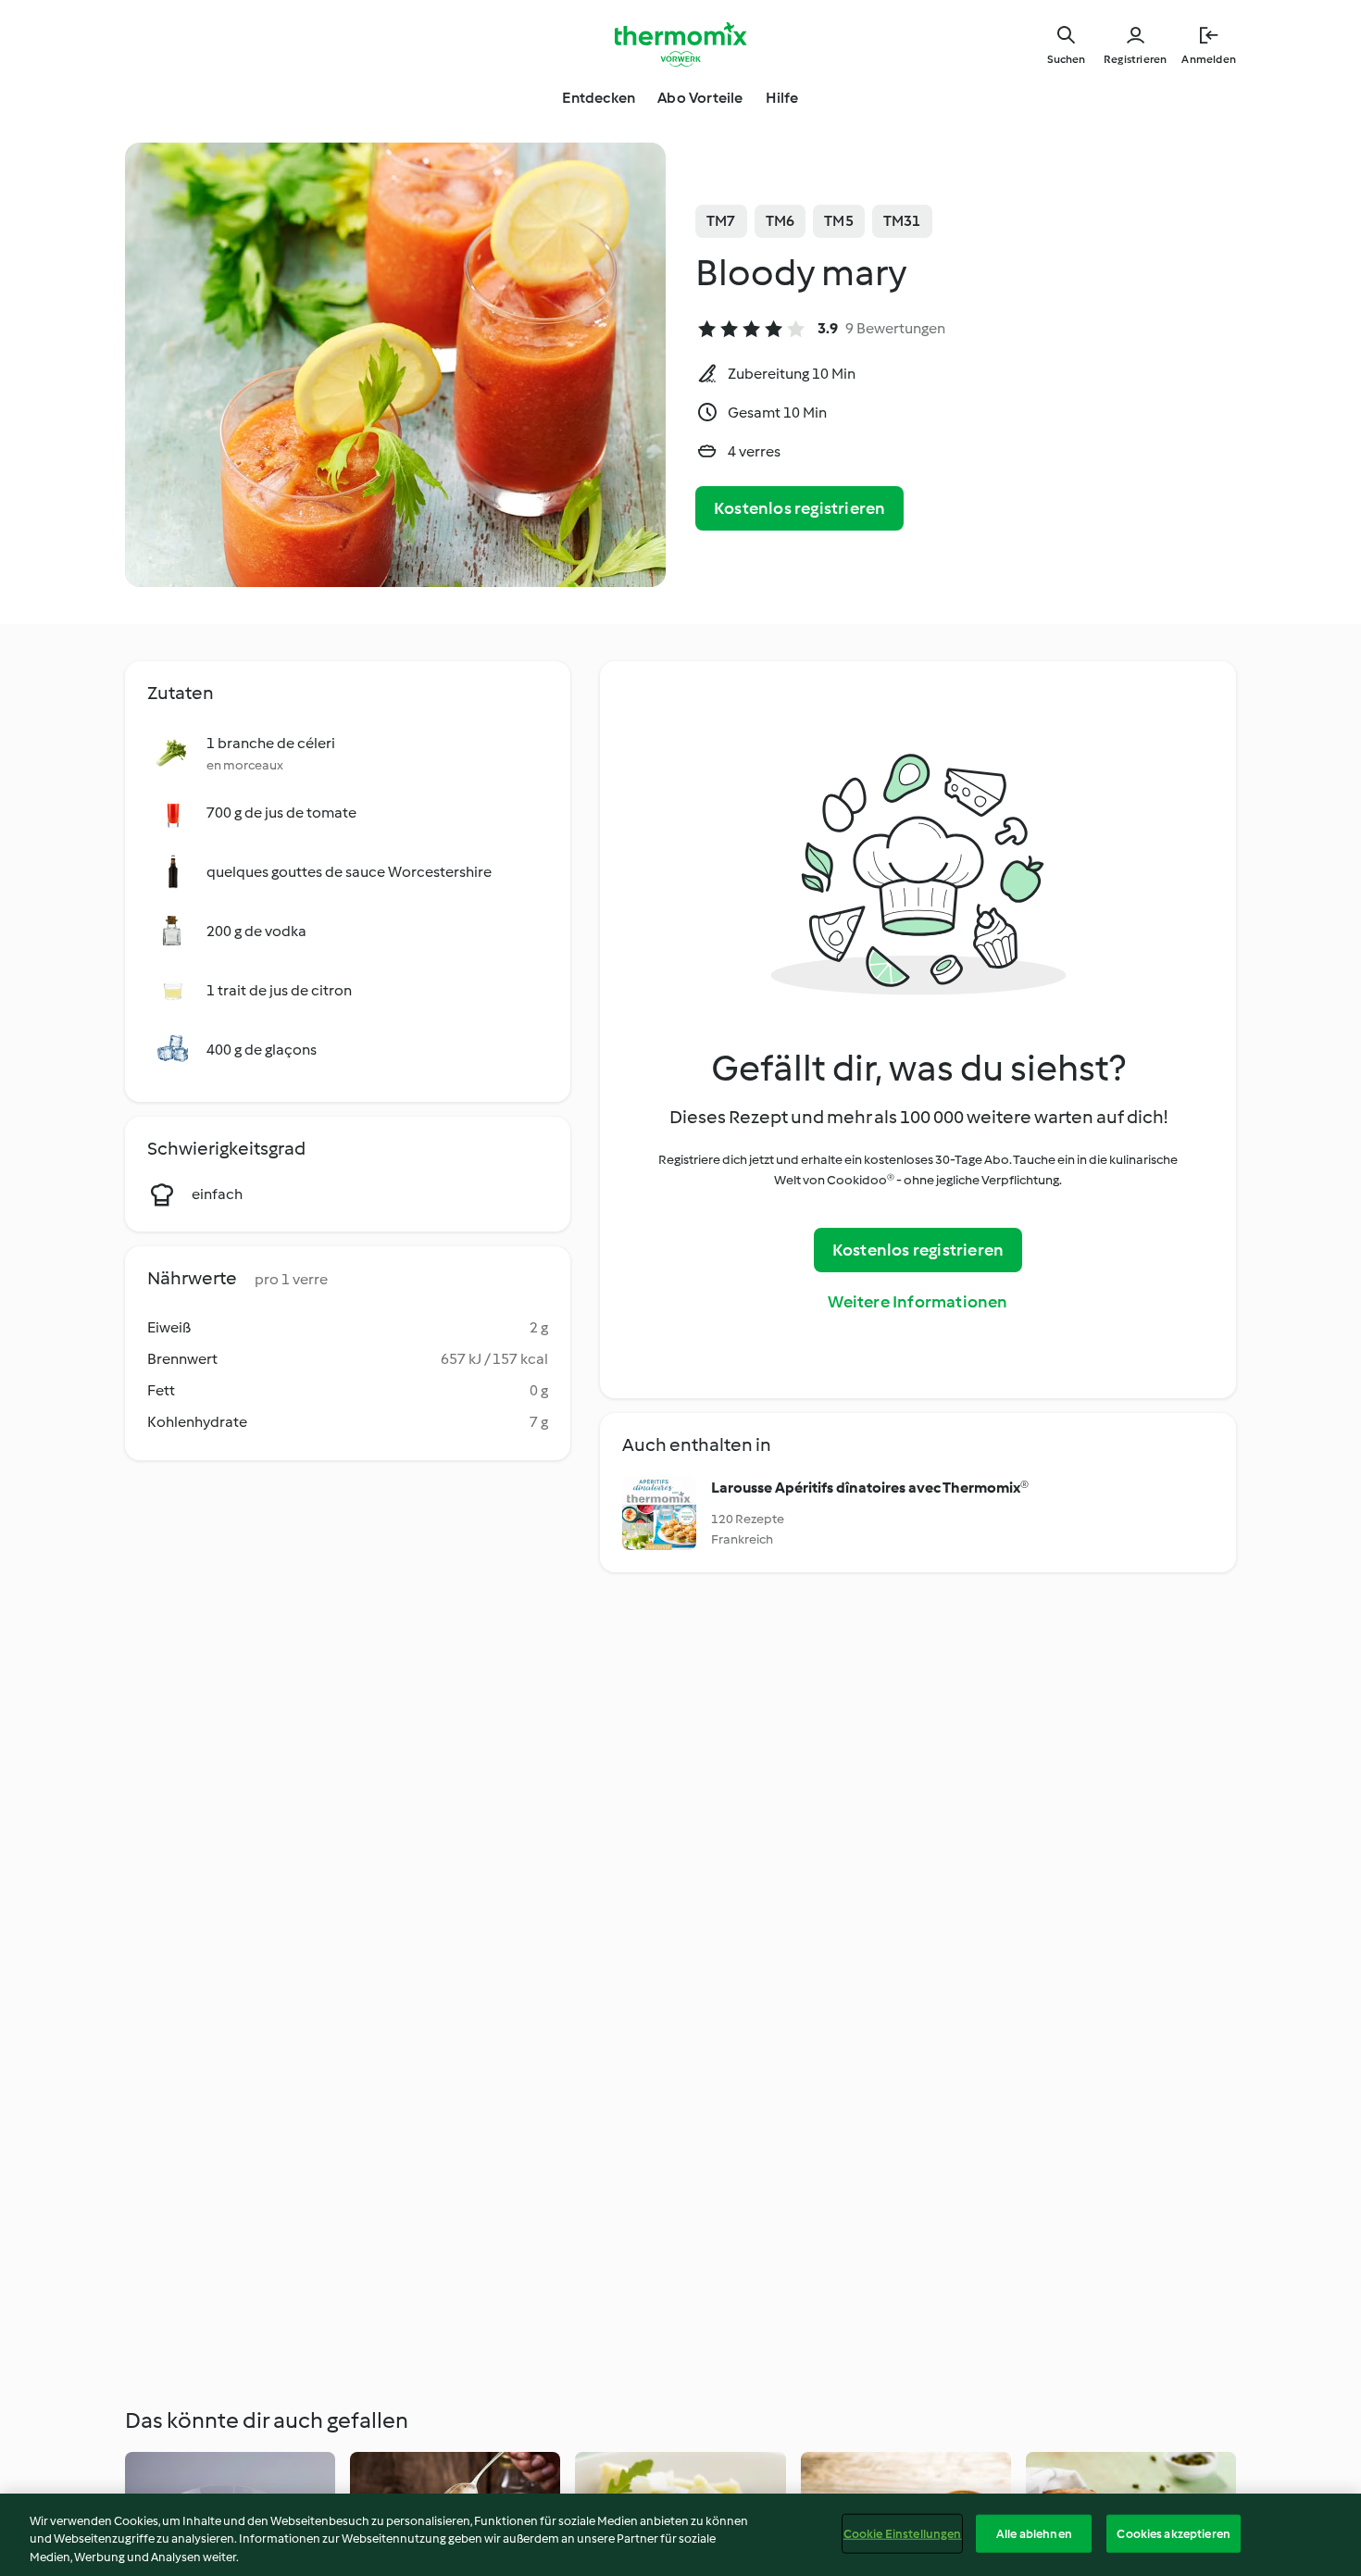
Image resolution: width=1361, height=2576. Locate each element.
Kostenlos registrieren (799, 508)
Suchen (1066, 59)
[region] (680, 2535)
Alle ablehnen (1034, 2533)
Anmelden (1209, 59)
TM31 (902, 221)
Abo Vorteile (700, 98)
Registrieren (1135, 59)
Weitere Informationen (918, 1302)
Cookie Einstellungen (903, 2533)
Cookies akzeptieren (1173, 2533)
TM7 (721, 221)
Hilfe (782, 98)
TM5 (839, 221)
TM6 (780, 221)
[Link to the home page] (680, 44)
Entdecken (599, 98)
